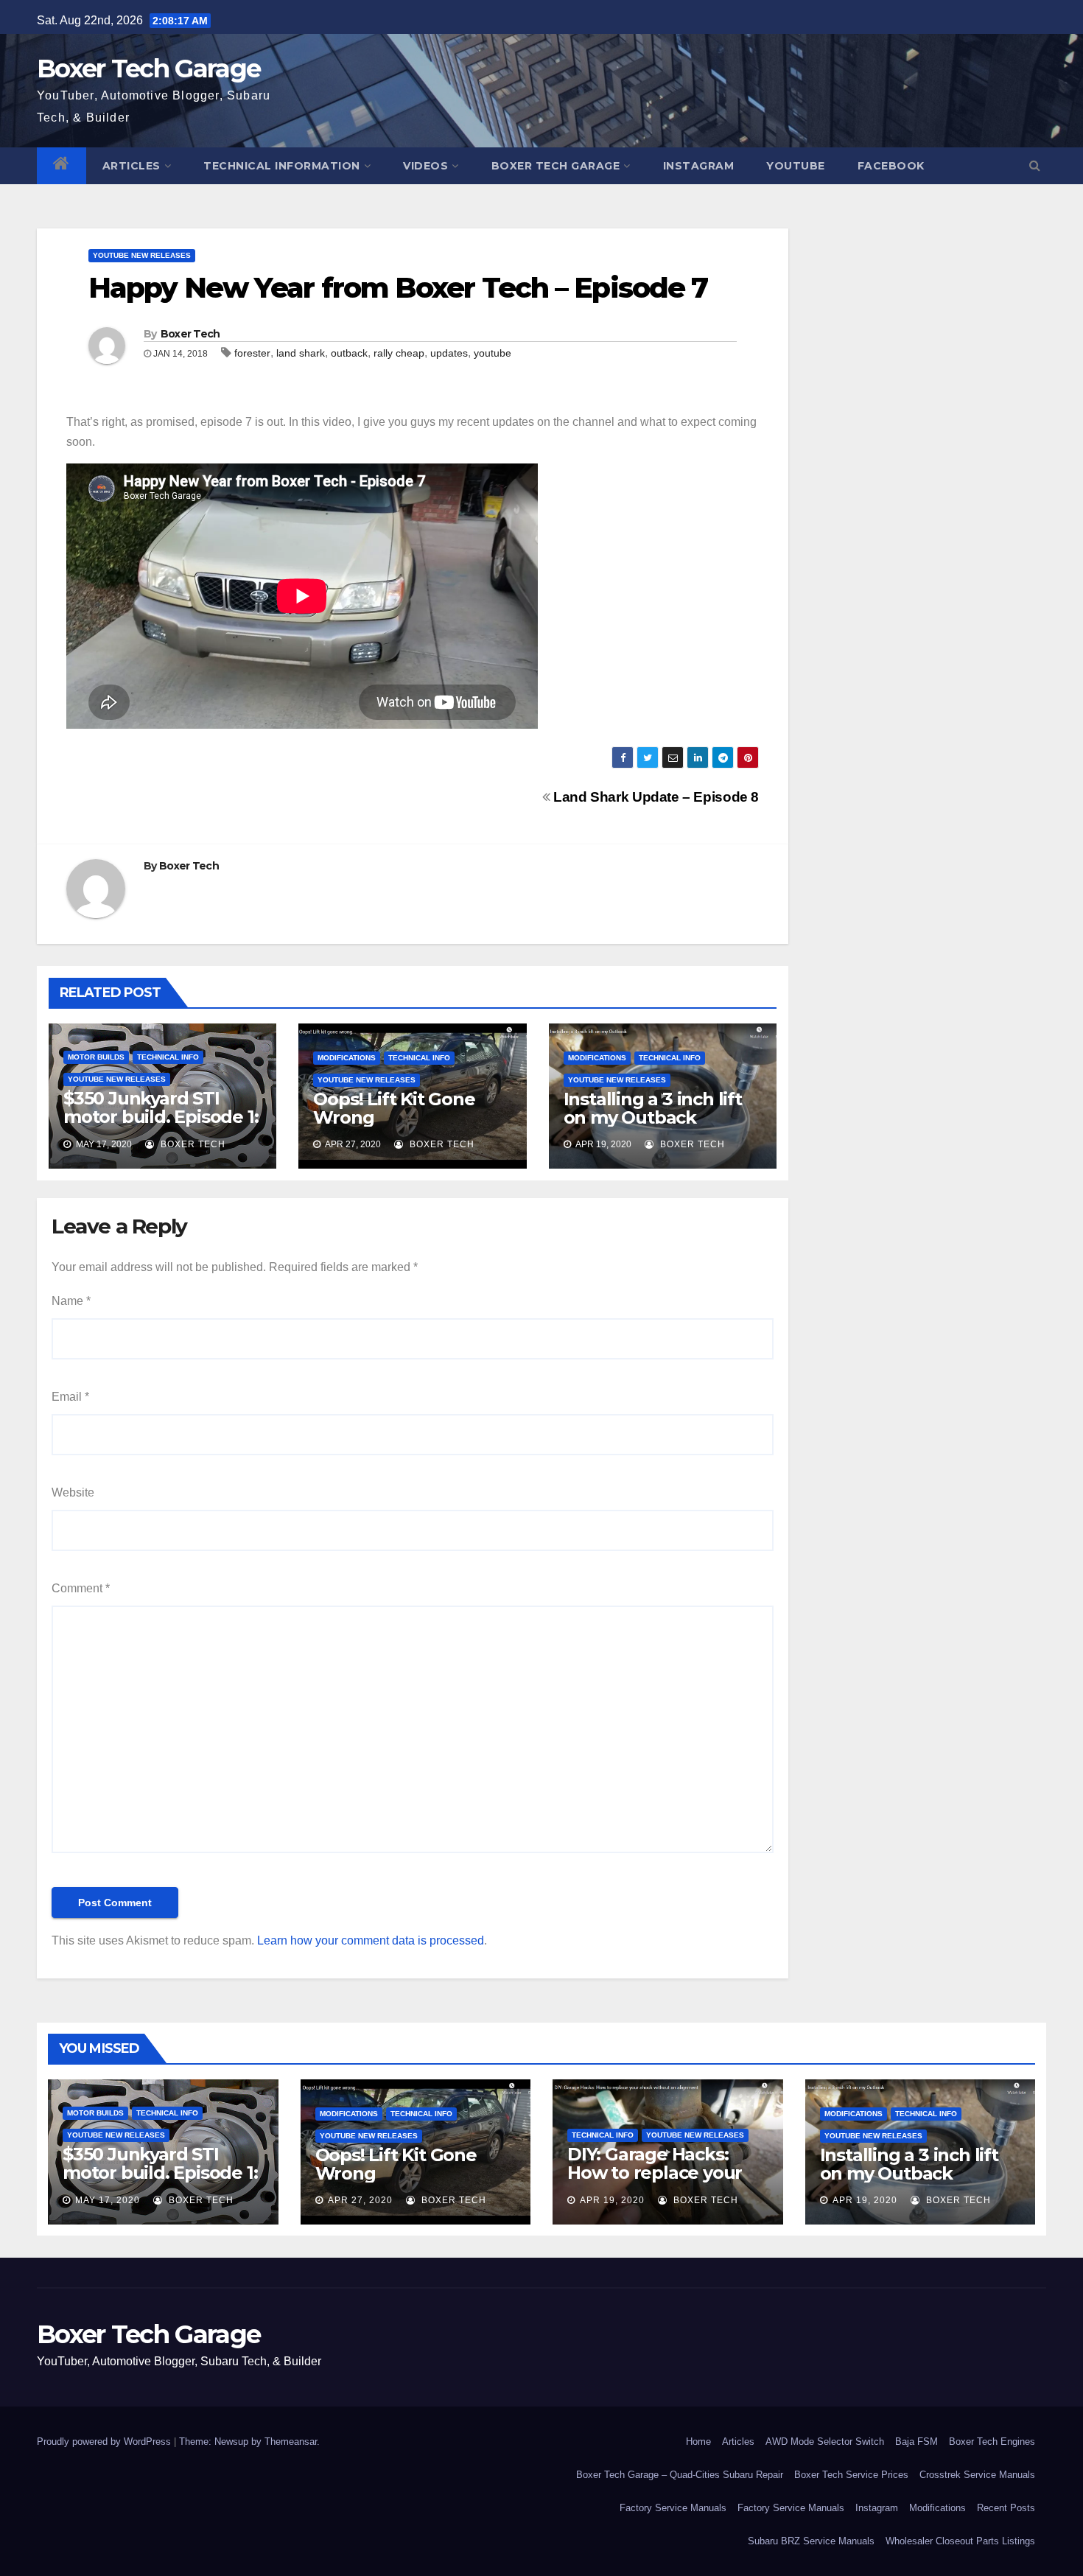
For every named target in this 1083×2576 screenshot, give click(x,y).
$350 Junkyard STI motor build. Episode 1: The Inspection (161, 1117)
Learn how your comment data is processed (371, 1940)
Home (698, 2442)
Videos (425, 166)
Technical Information (282, 166)
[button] (1035, 165)
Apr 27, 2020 (360, 2200)
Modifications (347, 1058)
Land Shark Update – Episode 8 (655, 797)
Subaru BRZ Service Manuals (811, 2541)
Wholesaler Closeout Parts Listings (960, 2541)
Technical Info (168, 1057)
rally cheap (399, 353)
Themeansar (291, 2442)
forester (252, 353)
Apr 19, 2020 (612, 2200)
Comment (81, 1588)
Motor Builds (96, 1057)
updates (449, 353)
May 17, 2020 (108, 2200)
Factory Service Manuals (673, 2508)
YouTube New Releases (142, 255)
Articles (132, 166)
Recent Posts (1006, 2508)
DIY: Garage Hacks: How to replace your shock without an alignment (655, 2182)
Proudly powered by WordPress (105, 2442)
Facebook (891, 166)
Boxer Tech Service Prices (851, 2475)
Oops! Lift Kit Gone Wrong (394, 1108)
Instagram (699, 166)
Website (73, 1492)
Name (71, 1301)
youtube (493, 353)
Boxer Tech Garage (148, 69)
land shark (301, 353)
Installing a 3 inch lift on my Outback (653, 1108)
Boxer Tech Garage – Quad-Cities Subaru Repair (680, 2475)
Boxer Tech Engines (992, 2442)
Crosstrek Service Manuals (977, 2475)
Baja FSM (916, 2442)
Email (70, 1397)
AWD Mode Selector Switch (825, 2442)
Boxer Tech (190, 334)
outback (349, 353)
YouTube (796, 166)
